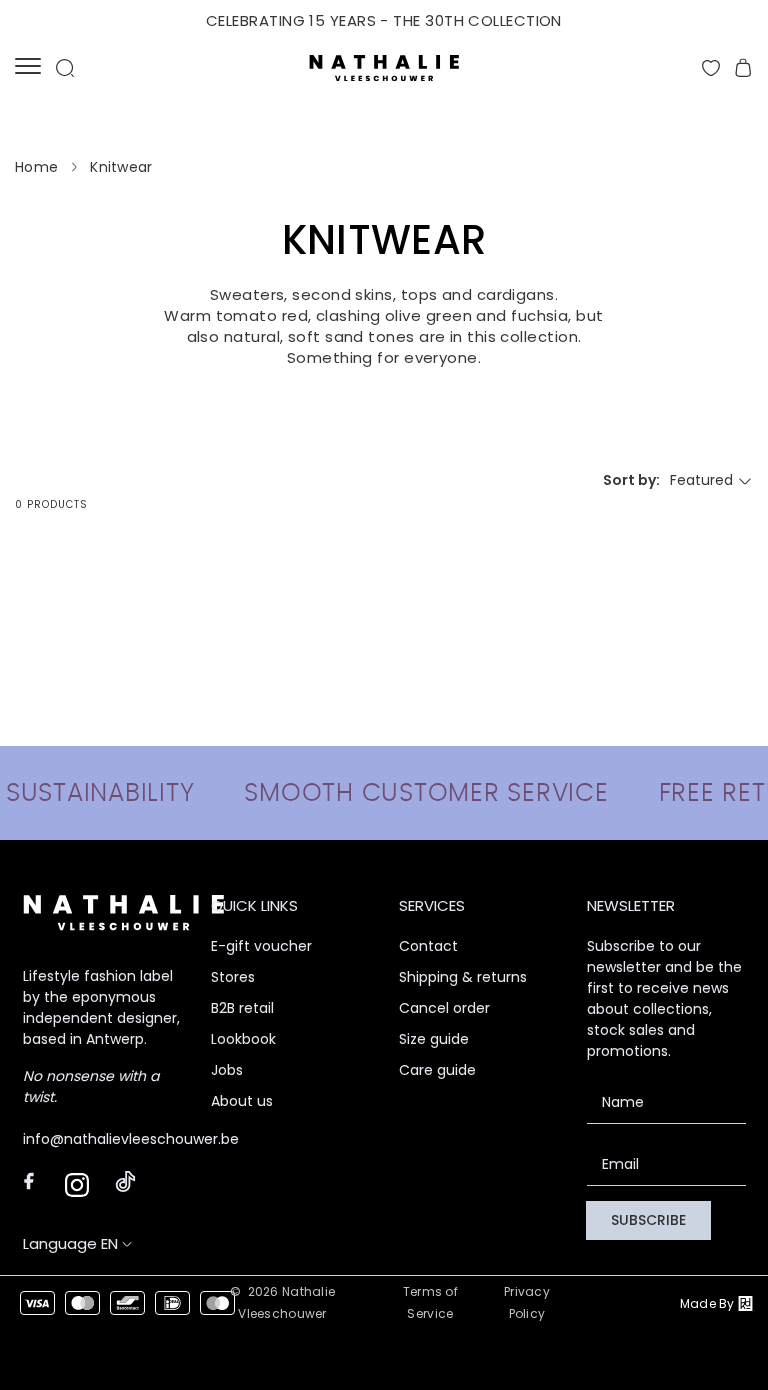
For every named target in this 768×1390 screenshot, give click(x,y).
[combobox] (711, 480)
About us (242, 1101)
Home (36, 167)
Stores (233, 977)
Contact (428, 946)
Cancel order (444, 1008)
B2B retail (242, 1008)
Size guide (434, 1039)
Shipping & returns (463, 977)
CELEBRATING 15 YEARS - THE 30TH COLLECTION (384, 20)
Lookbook (243, 1039)
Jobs (227, 1070)
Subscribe (648, 1220)
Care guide (437, 1070)
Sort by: (631, 480)
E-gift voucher (261, 946)
